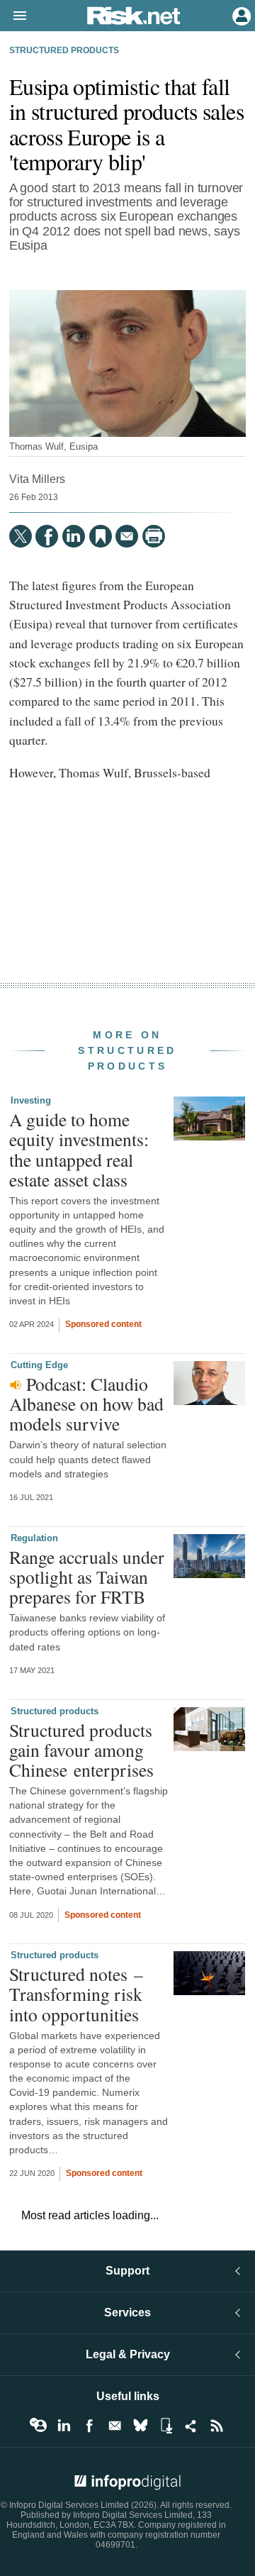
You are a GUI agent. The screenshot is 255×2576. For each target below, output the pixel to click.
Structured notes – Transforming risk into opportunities (76, 1994)
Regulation (34, 1538)
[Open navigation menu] (13, 16)
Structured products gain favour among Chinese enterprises (81, 1750)
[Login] (240, 15)
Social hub (191, 2426)
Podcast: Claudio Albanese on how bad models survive (86, 1404)
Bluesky (140, 2426)
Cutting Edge (39, 1365)
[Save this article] (101, 536)
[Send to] (127, 536)
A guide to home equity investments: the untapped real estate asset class (79, 1149)
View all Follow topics (38, 2426)
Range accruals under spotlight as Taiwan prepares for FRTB (87, 1577)
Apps (166, 2426)
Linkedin (64, 2426)
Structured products (64, 50)
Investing (31, 1100)
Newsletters (115, 2426)
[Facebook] (47, 536)
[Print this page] (154, 536)
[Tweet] (21, 536)
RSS (217, 2426)
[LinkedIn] (74, 536)
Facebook (89, 2426)
